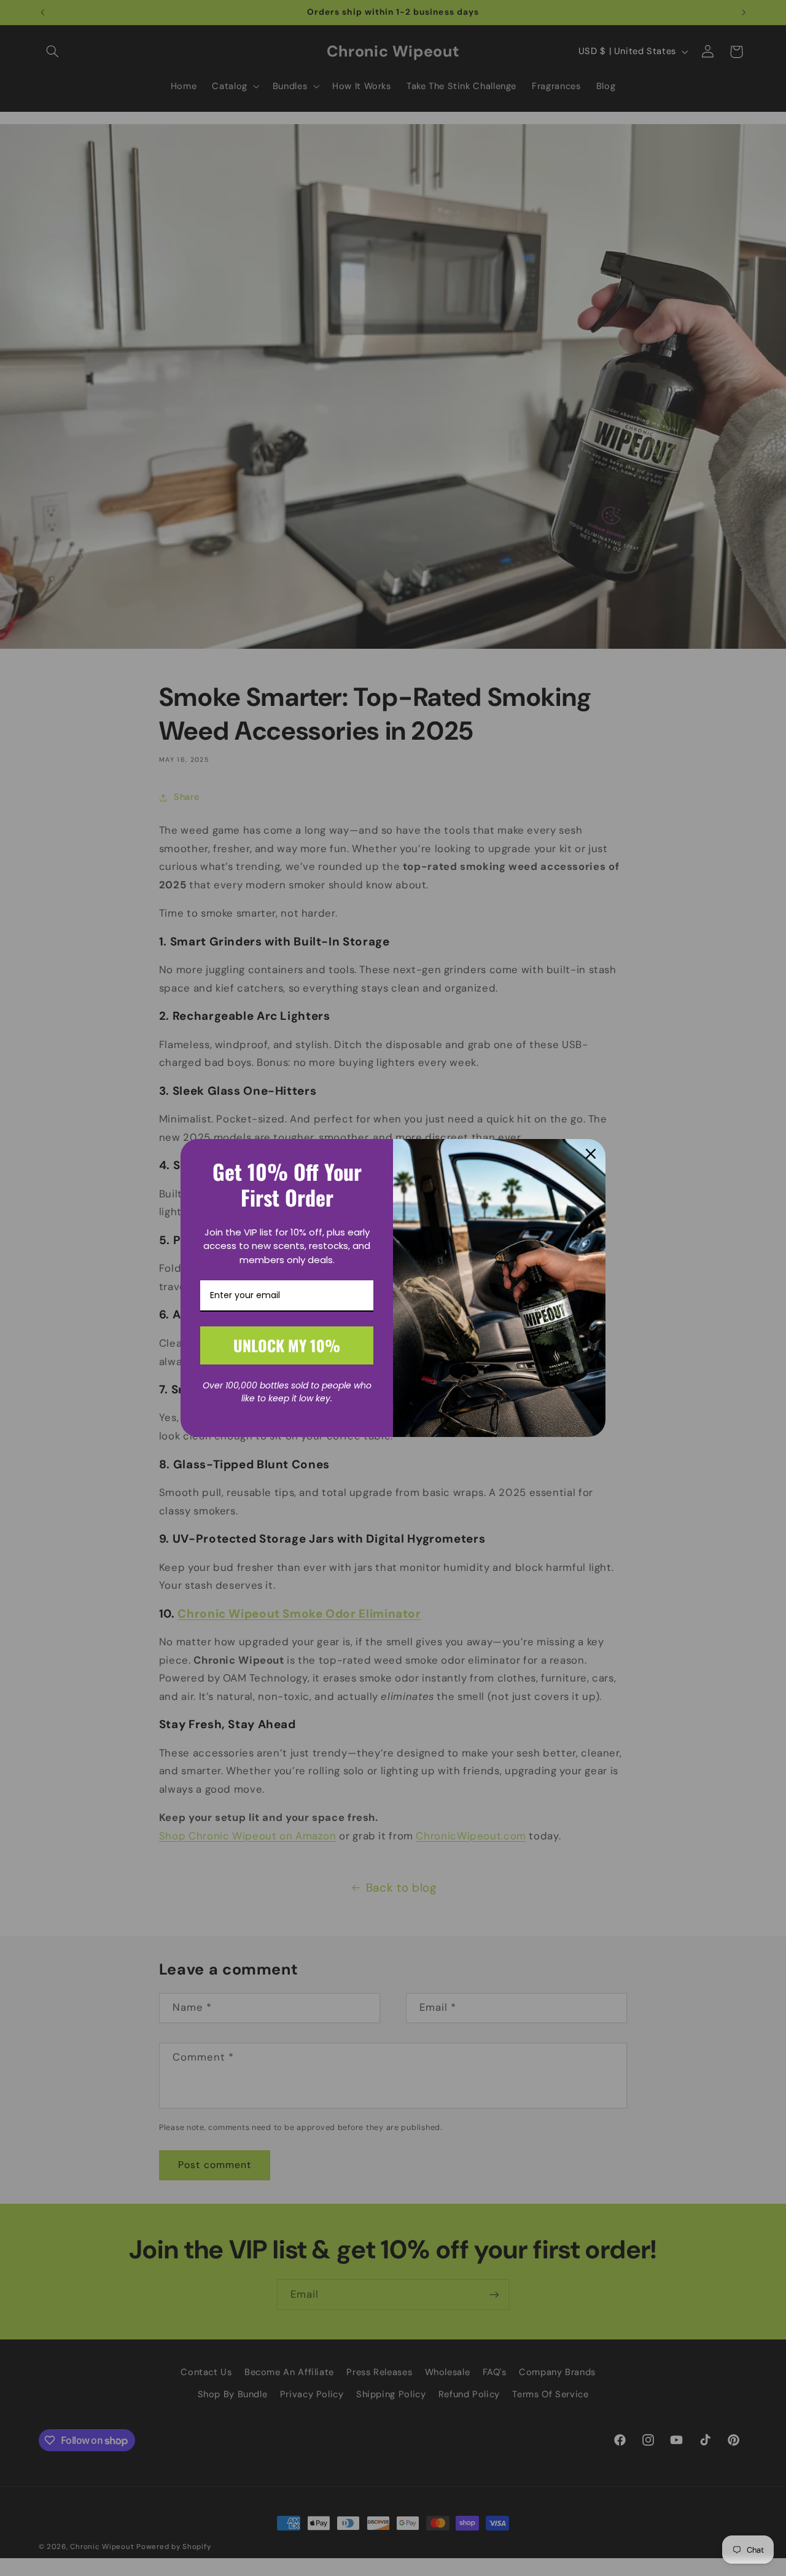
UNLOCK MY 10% (287, 1345)
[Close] (591, 1154)
